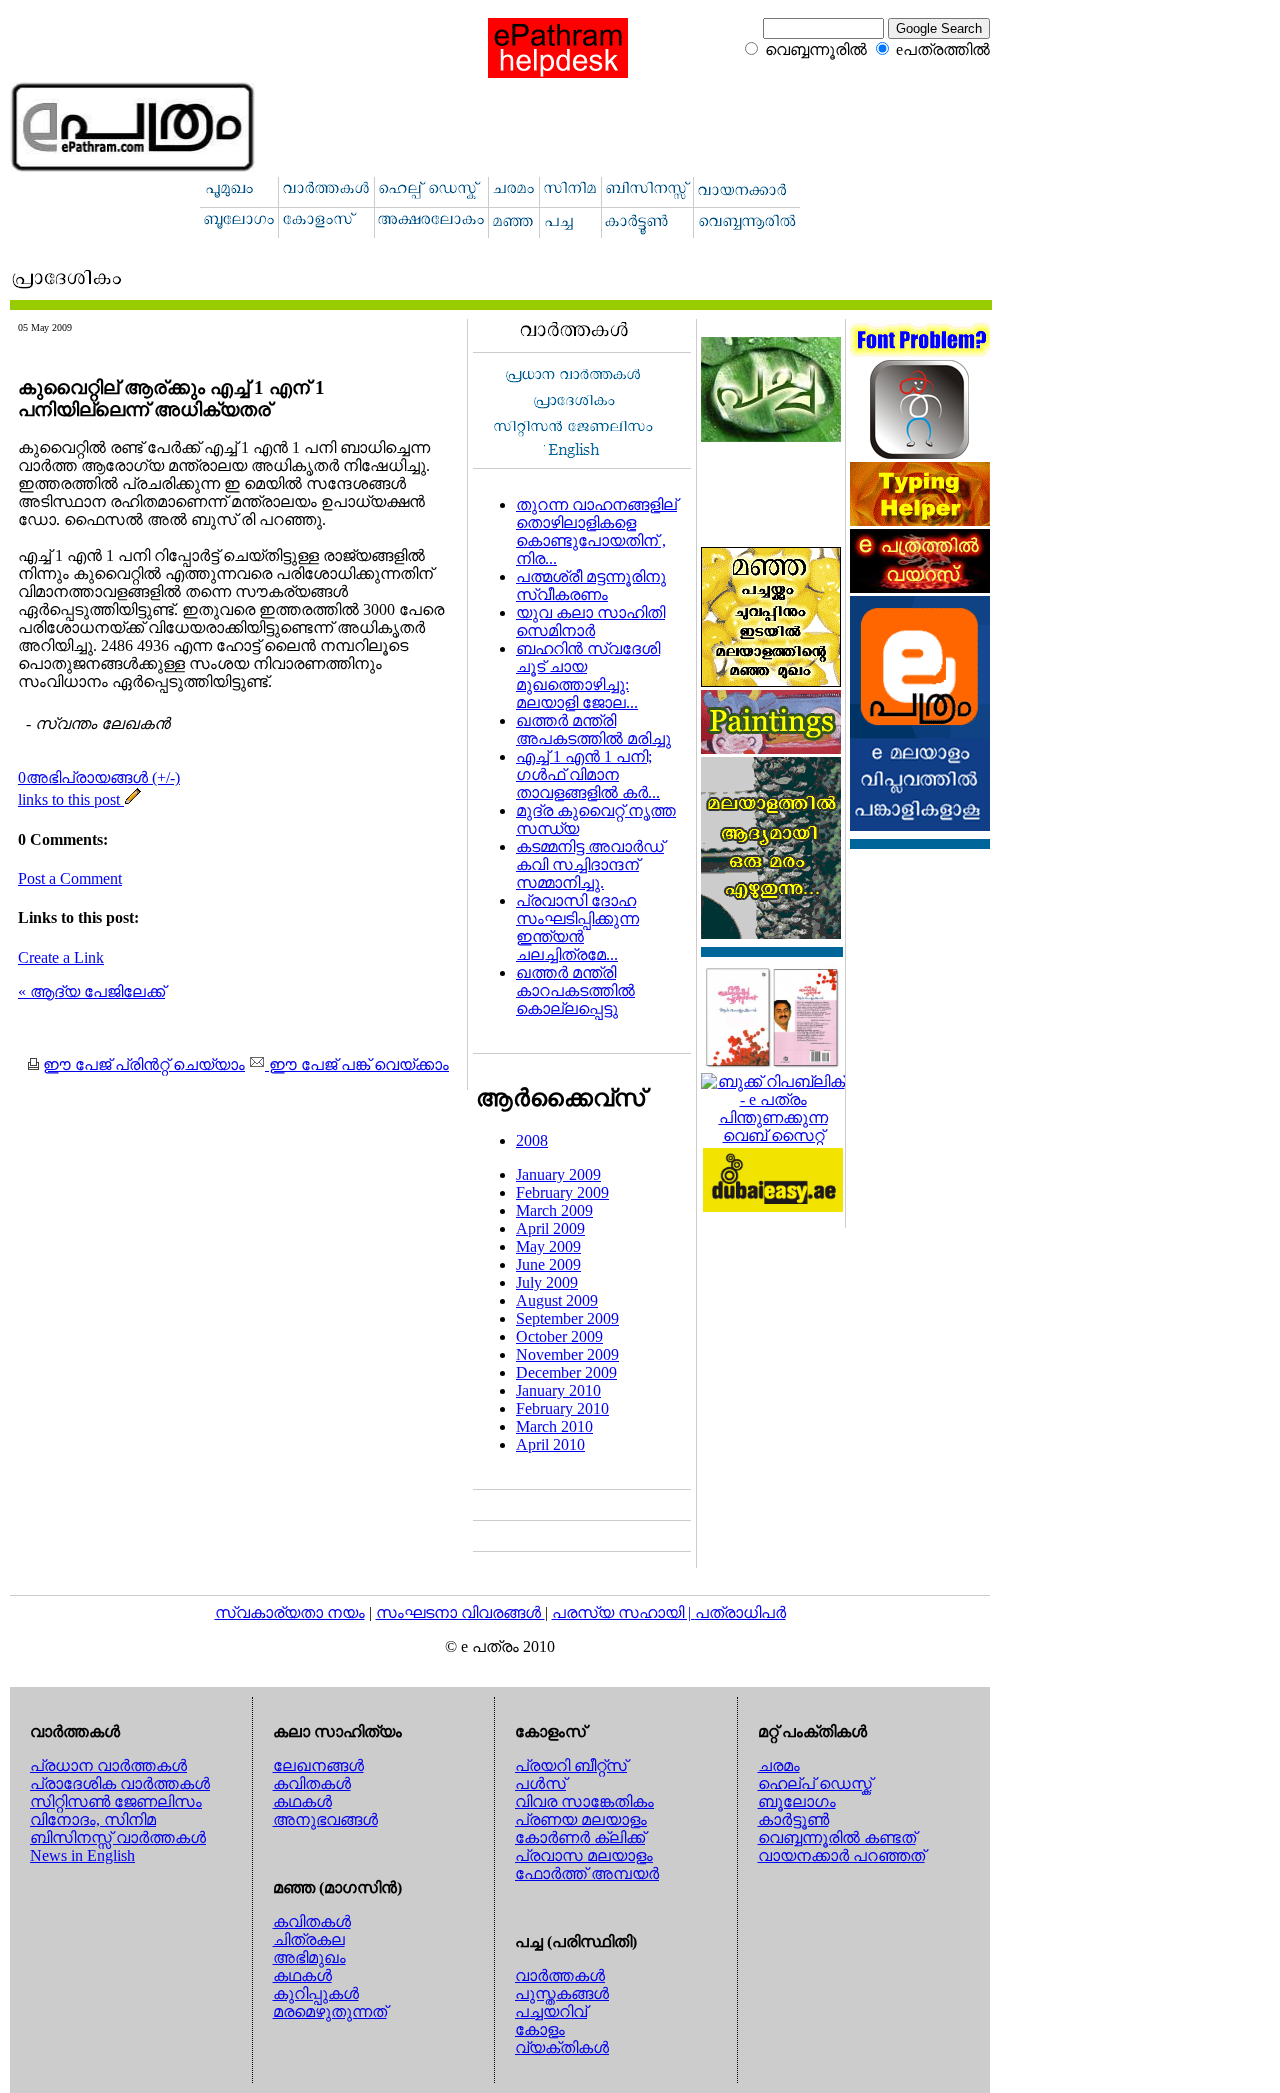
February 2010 (562, 1408)
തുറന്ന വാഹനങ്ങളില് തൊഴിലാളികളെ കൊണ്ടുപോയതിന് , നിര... (596, 531)
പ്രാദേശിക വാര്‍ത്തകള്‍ (120, 1783)
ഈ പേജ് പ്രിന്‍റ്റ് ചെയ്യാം (144, 1064)
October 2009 (559, 1336)
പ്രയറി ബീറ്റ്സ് (571, 1765)
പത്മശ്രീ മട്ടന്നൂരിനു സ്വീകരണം (591, 585)
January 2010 (558, 1390)
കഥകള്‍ (302, 1801)
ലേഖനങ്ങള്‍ (318, 1765)
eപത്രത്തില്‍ (943, 49)
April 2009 (550, 1228)
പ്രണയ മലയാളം (581, 1819)
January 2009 (558, 1174)
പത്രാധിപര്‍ (740, 1612)
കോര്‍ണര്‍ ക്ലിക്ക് (580, 1837)
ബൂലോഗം (797, 1801)
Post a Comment (70, 878)
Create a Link (61, 957)
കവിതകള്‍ (312, 1783)
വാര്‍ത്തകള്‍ (560, 1975)
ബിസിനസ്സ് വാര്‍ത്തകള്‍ (118, 1837)
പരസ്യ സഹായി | (623, 1612)
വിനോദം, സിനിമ (93, 1819)
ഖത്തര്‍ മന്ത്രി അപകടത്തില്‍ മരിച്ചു (593, 729)
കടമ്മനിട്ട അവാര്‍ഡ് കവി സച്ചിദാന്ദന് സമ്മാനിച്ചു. (590, 864)
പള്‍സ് (540, 1783)
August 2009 (557, 1300)
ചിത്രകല (309, 1939)
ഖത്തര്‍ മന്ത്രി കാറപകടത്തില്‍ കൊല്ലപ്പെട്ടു (575, 990)
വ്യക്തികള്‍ (562, 2047)
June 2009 (548, 1264)
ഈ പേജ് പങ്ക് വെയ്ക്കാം (357, 1064)
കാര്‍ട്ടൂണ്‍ (793, 1819)
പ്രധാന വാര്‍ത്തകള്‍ (108, 1765)
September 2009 (567, 1318)
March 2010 (554, 1426)
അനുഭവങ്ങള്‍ (325, 1819)
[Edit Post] (133, 799)
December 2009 (566, 1372)
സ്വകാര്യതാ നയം (290, 1612)
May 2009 (548, 1246)
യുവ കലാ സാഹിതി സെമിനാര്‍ (590, 621)
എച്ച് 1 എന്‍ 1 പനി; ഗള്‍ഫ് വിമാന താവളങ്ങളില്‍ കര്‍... (588, 774)
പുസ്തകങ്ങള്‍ (562, 1993)
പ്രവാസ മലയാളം (584, 1855)
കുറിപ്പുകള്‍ (316, 1993)
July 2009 (547, 1282)
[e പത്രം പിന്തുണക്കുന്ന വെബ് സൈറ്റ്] (773, 1135)
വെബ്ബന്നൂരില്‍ (816, 49)
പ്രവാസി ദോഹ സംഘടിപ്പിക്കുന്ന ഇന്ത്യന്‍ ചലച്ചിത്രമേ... (577, 927)
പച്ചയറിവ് (551, 2011)
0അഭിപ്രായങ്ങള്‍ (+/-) (99, 777)
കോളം (540, 2029)
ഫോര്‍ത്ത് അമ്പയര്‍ (587, 1873)
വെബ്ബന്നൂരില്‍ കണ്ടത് (837, 1837)
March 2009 (554, 1210)
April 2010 (550, 1444)
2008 (532, 1140)
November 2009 (567, 1354)
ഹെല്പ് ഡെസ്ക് (815, 1783)
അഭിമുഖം (309, 1957)
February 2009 (562, 1192)
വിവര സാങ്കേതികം (584, 1801)
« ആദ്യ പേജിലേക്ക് (91, 991)
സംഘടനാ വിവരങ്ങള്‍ (460, 1612)
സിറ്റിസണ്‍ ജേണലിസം (116, 1801)
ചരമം (779, 1765)
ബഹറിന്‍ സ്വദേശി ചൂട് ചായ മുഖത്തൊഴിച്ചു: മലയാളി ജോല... (588, 675)
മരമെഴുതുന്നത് (330, 2011)
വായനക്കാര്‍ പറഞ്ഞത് (841, 1855)
